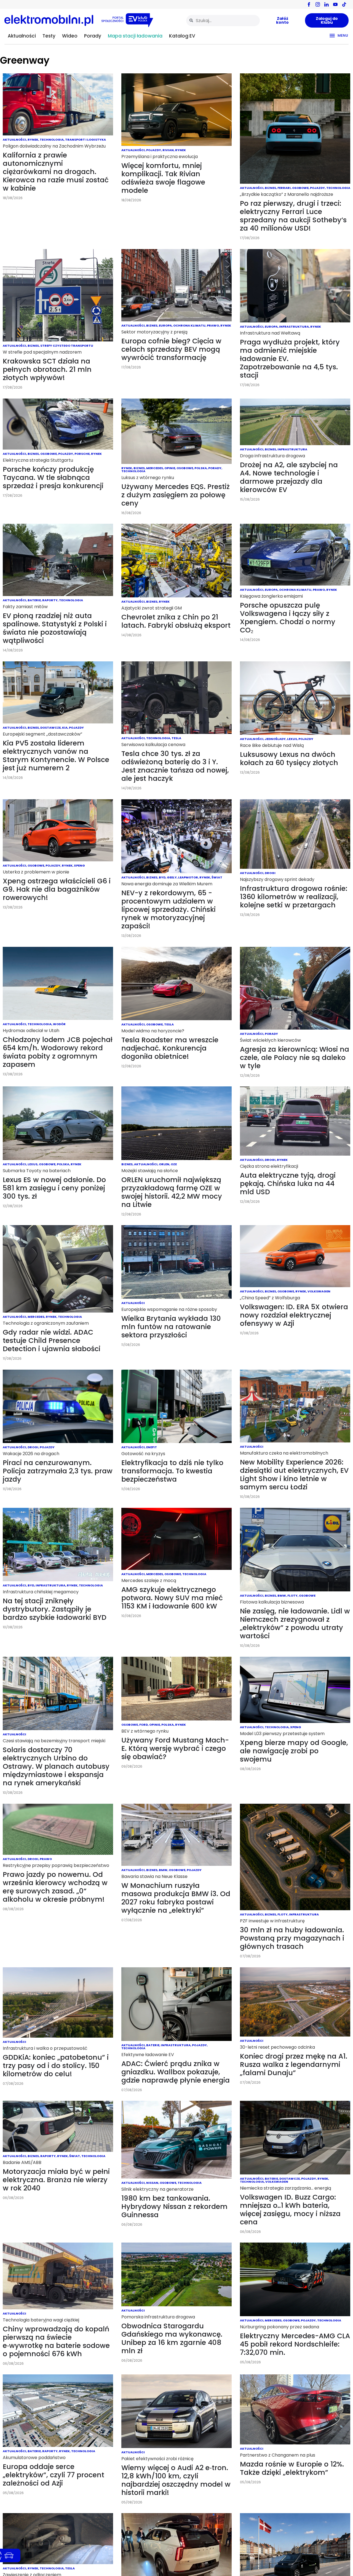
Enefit (152, 1447)
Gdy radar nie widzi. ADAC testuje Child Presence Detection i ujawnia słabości (52, 1341)
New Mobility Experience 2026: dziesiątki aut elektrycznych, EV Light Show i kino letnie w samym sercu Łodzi (294, 1475)
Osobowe (300, 188)
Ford (144, 1725)
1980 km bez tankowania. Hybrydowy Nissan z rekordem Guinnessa (174, 2207)
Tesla (176, 738)
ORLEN (164, 1164)
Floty (292, 1596)
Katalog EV (182, 36)
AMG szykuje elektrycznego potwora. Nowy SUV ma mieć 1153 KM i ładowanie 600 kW (172, 1598)
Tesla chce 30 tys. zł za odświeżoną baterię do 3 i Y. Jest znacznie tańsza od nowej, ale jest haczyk (175, 766)
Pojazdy (154, 150)
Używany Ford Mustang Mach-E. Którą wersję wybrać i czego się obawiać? (175, 1748)
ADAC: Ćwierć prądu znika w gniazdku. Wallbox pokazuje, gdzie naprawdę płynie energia (176, 2072)
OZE (174, 1164)
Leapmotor (188, 877)
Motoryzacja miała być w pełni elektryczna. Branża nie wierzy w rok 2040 (56, 2180)
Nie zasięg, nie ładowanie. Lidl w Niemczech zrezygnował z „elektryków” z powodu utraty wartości (295, 1624)
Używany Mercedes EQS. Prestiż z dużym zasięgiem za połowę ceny (176, 495)
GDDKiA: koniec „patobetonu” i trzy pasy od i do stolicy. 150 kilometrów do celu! (56, 2066)
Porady (93, 36)
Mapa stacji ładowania (135, 36)
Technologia (52, 140)
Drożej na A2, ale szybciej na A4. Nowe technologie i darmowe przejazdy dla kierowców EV (289, 477)
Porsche (82, 454)
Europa (165, 325)
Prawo (213, 325)
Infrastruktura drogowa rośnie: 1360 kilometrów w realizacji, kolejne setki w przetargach (294, 897)
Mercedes (155, 468)
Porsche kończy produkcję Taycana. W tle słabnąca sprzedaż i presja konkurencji (53, 478)
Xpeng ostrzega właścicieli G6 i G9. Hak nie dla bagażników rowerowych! (57, 889)
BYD (162, 877)
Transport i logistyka (85, 140)
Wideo (70, 36)
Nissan (152, 2183)
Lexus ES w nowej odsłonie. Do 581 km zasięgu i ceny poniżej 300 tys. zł (54, 1188)
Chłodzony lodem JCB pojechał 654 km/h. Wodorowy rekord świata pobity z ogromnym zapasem (58, 1052)
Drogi (270, 873)
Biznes (270, 188)
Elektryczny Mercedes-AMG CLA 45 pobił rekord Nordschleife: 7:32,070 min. (295, 2344)
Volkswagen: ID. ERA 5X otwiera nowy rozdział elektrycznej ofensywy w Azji (294, 1315)
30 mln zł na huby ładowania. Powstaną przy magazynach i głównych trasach (292, 1938)
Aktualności (22, 36)
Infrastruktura (294, 327)
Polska (201, 468)
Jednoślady (275, 739)
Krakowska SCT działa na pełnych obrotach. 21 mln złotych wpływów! (47, 369)
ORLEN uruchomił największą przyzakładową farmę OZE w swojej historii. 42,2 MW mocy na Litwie (172, 1192)
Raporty (50, 600)
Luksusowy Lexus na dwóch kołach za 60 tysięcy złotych (289, 759)
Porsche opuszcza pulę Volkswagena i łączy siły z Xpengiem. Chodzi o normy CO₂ (288, 618)
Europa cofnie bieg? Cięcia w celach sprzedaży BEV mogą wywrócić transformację (171, 349)
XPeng (79, 865)
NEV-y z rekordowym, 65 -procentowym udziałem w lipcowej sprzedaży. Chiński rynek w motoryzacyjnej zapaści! (169, 909)
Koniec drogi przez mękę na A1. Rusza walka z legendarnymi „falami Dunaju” (294, 2065)
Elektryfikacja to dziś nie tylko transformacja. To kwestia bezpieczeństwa (172, 1471)
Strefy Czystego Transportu (67, 346)
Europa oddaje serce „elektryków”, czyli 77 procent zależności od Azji (54, 2475)
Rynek (33, 140)
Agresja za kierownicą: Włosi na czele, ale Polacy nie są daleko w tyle (295, 1058)
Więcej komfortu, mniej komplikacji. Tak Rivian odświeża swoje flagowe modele (163, 178)
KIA (65, 728)
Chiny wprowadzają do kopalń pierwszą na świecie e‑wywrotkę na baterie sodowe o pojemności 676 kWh (56, 2341)
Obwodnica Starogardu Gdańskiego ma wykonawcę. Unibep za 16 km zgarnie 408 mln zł (172, 2338)
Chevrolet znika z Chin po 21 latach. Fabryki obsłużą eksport (176, 621)
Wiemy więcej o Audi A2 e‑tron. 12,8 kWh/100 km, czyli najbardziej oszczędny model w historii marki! (176, 2480)
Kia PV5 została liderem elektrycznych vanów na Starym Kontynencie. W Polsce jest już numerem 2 (56, 756)
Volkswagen (319, 1291)
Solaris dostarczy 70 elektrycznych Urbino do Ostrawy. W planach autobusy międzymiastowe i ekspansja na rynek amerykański (56, 1766)
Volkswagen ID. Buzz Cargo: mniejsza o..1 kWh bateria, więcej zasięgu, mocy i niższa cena (290, 2210)
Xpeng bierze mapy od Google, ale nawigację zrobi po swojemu (294, 1751)
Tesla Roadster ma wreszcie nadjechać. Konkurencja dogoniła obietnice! (170, 1048)
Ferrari (284, 188)
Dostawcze (50, 728)
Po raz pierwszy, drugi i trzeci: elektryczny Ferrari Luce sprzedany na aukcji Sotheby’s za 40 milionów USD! (293, 216)
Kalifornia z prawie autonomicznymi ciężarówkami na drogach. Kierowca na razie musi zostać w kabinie (56, 172)
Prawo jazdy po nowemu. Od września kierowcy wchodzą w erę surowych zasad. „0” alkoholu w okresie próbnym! (55, 1887)
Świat (217, 877)
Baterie (34, 600)
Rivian (168, 150)
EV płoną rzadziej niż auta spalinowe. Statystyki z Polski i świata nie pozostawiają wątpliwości (55, 628)
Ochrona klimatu (189, 325)
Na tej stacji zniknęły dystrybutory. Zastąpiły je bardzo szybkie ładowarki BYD (55, 1609)
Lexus (292, 739)
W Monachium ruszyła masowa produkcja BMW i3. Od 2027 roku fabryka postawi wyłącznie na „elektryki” (176, 1898)
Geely (172, 877)
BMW (282, 1596)
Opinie (170, 468)
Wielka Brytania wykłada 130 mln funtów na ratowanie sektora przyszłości (171, 1327)
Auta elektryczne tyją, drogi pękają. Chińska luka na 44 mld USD (288, 1184)
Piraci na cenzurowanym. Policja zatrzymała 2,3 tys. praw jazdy (58, 1471)
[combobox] (223, 21)
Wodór (59, 1024)
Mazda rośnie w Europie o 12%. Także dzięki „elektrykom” (292, 2468)
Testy (49, 36)
